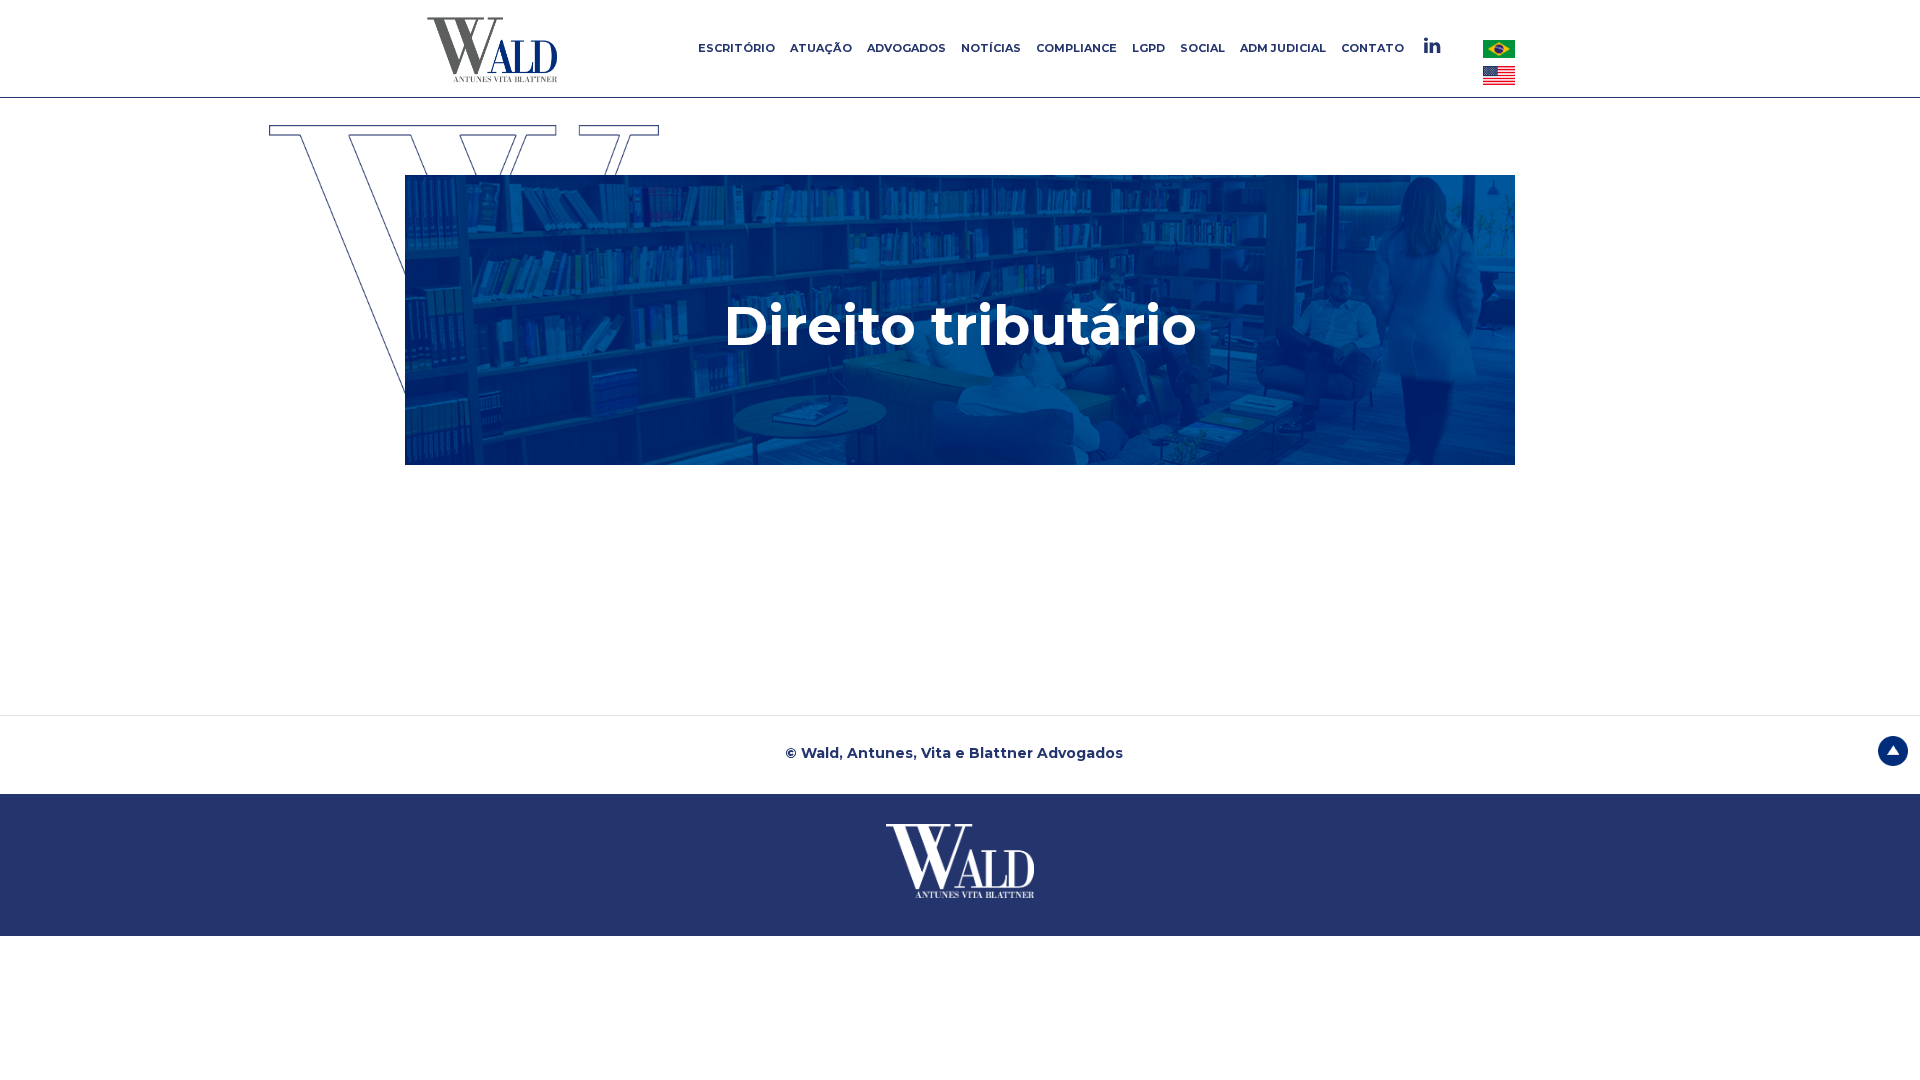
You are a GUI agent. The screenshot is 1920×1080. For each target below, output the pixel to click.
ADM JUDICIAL (1283, 48)
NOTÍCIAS (991, 48)
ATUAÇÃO (821, 48)
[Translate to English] (1499, 75)
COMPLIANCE (1076, 48)
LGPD (1148, 48)
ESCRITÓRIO (736, 48)
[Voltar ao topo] (1893, 749)
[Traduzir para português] (1499, 48)
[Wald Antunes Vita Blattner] (495, 49)
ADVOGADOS (906, 48)
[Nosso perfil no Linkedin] (1434, 45)
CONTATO (1372, 48)
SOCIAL (1202, 48)
